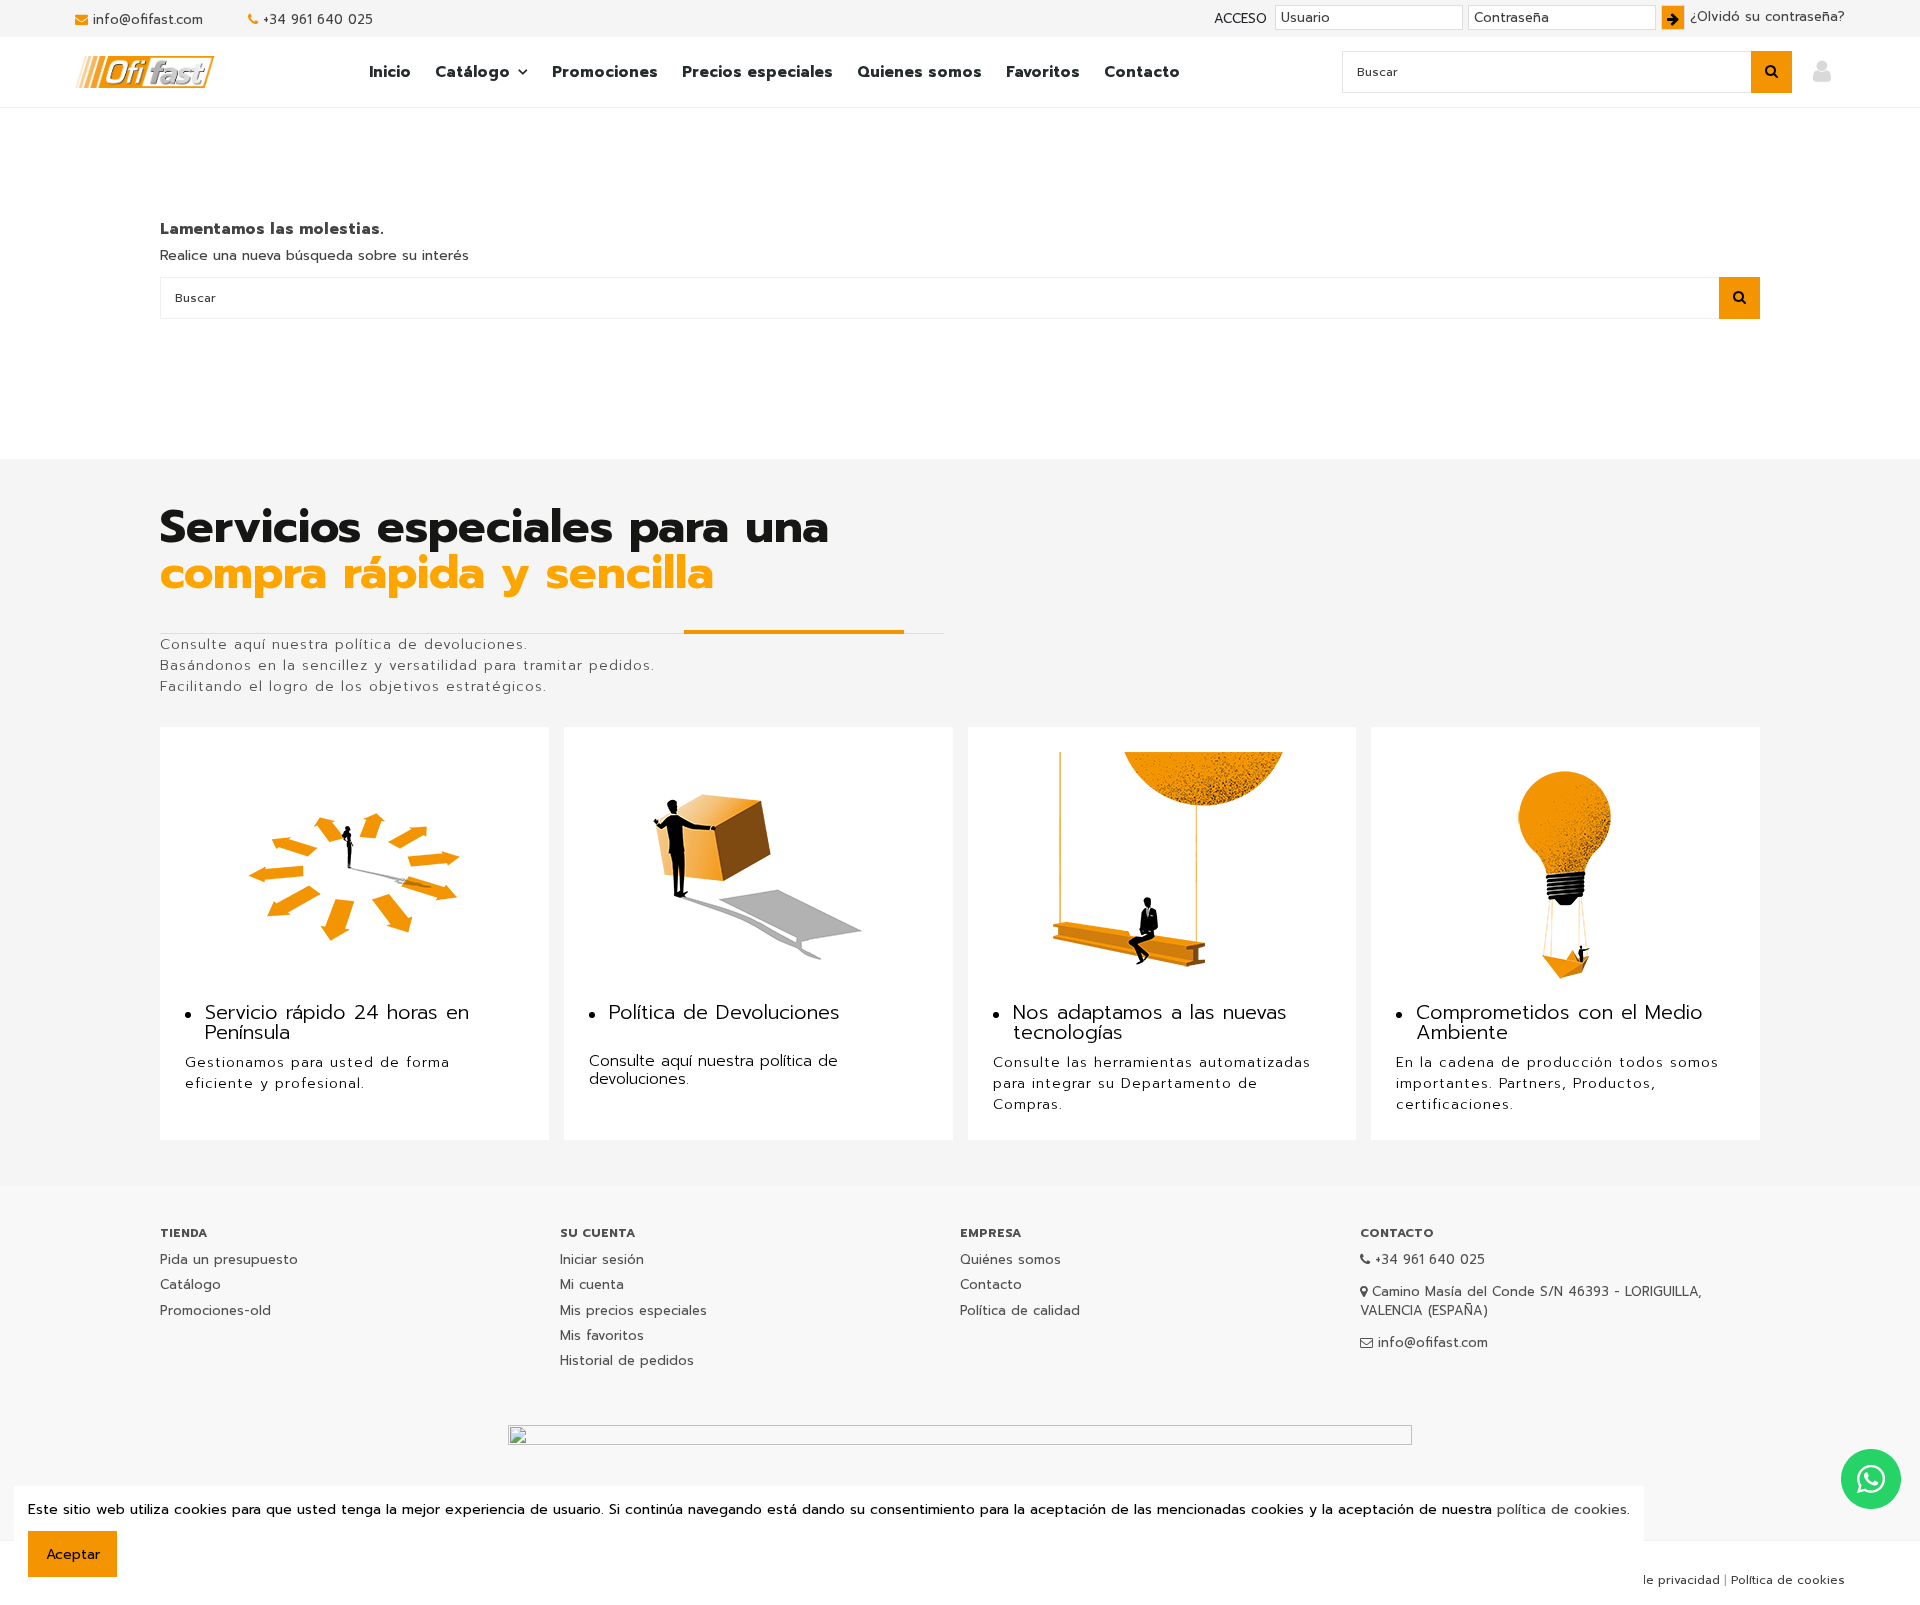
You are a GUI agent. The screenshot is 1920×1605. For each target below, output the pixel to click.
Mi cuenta (592, 1284)
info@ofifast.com (148, 19)
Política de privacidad (1656, 1580)
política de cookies (1562, 1509)
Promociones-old (215, 1310)
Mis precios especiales (633, 1310)
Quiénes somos (1010, 1259)
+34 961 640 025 (318, 19)
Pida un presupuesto (229, 1259)
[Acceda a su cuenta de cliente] (1822, 72)
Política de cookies (1788, 1580)
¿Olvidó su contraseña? (1767, 16)
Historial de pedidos (627, 1360)
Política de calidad (1020, 1310)
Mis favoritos (602, 1335)
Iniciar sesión (602, 1259)
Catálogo (190, 1284)
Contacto (991, 1284)
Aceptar (73, 1554)
